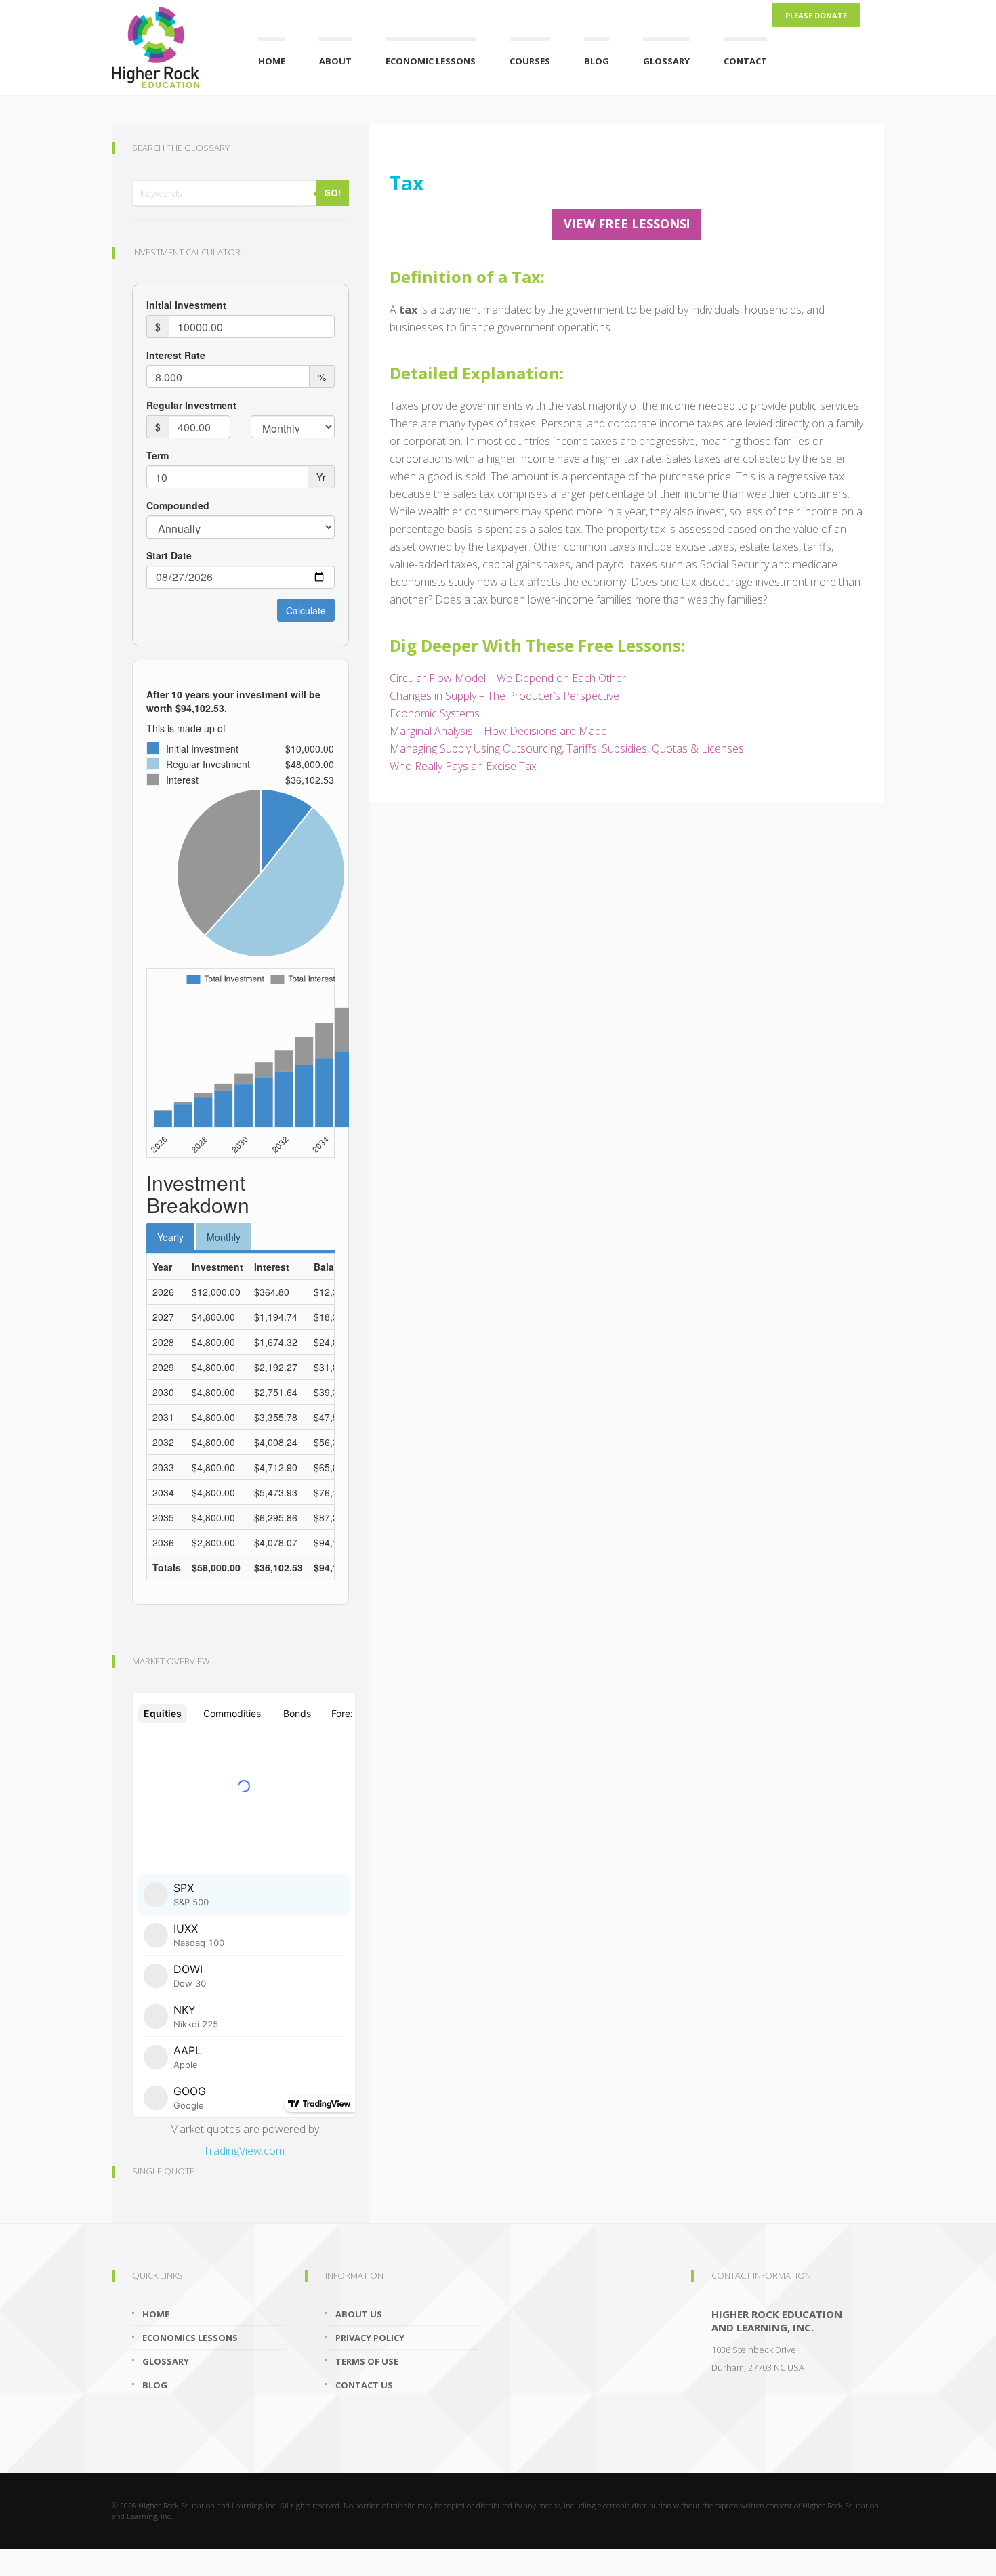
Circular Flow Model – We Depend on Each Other (508, 678)
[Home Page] (168, 44)
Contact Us (364, 2385)
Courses (530, 61)
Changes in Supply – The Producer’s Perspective (504, 696)
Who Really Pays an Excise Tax (463, 766)
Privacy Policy (370, 2338)
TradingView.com (244, 2151)
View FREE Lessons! (627, 224)
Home (272, 61)
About (335, 61)
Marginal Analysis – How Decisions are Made (498, 731)
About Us (359, 2314)
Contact (745, 61)
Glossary (666, 61)
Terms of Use (367, 2361)
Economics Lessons (190, 2338)
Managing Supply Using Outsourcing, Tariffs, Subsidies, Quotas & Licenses (567, 748)
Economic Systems (435, 713)
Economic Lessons (431, 61)
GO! (332, 193)
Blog (597, 61)
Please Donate (816, 15)
